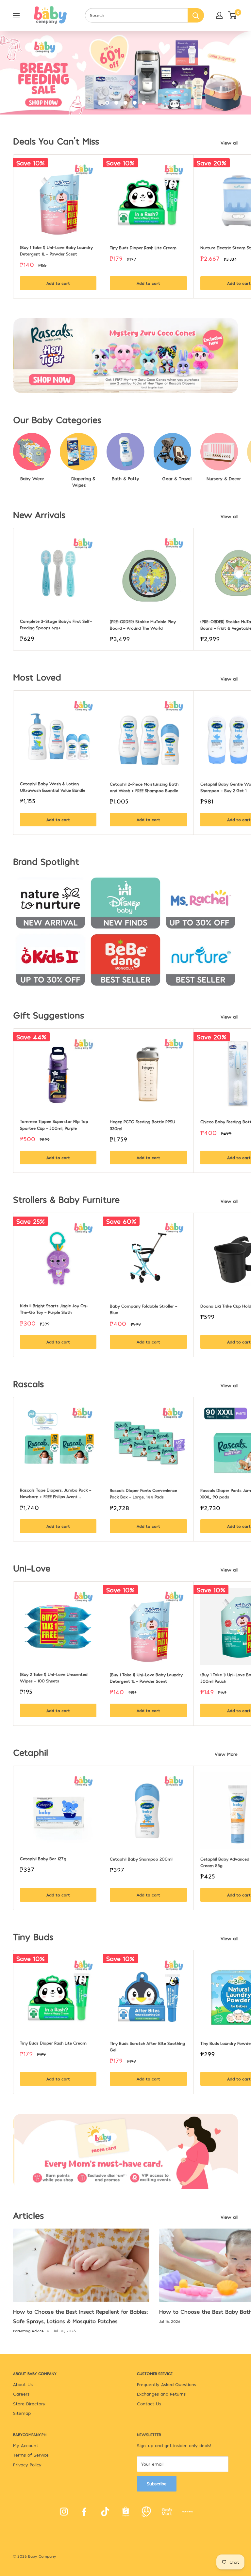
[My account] (219, 15)
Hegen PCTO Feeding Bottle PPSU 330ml (143, 1125)
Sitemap (22, 2413)
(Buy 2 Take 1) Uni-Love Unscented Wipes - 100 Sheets (54, 1678)
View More (227, 1754)
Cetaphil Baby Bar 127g (43, 1859)
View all (230, 143)
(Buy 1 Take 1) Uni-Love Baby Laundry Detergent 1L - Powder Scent (57, 251)
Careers (21, 2394)
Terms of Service (31, 2455)
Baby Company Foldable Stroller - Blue (144, 1309)
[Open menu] (16, 16)
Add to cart (58, 283)
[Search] (196, 15)
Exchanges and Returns (161, 2394)
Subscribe (157, 2484)
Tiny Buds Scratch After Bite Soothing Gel (148, 2047)
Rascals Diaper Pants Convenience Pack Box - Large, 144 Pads (144, 1494)
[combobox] (136, 15)
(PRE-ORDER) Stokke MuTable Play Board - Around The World (143, 625)
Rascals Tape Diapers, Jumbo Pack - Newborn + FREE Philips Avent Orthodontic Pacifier (56, 1494)
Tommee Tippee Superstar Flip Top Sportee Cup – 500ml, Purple (55, 1125)
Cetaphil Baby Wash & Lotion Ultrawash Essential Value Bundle (53, 787)
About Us (23, 2384)
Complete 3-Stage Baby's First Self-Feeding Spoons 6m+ (56, 624)
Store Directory (29, 2404)
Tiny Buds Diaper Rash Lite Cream (143, 248)
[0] (233, 15)
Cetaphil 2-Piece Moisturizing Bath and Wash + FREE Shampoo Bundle (145, 787)
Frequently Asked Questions (167, 2384)
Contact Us (149, 2404)
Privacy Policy (27, 2465)
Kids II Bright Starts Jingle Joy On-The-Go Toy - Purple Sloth (54, 1309)
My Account (26, 2445)
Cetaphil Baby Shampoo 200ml (141, 1859)
